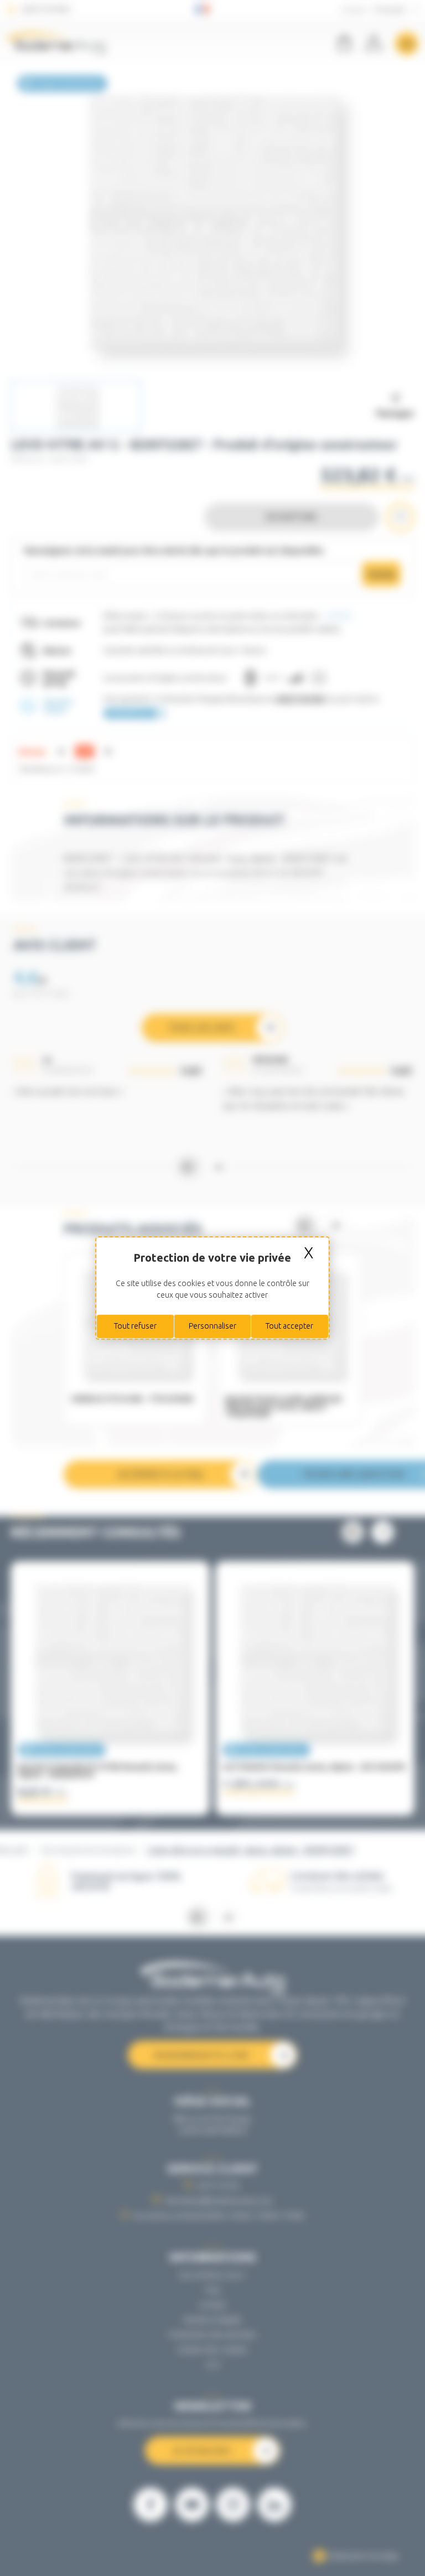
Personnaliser (212, 1326)
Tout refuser (135, 1326)
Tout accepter (289, 1326)
